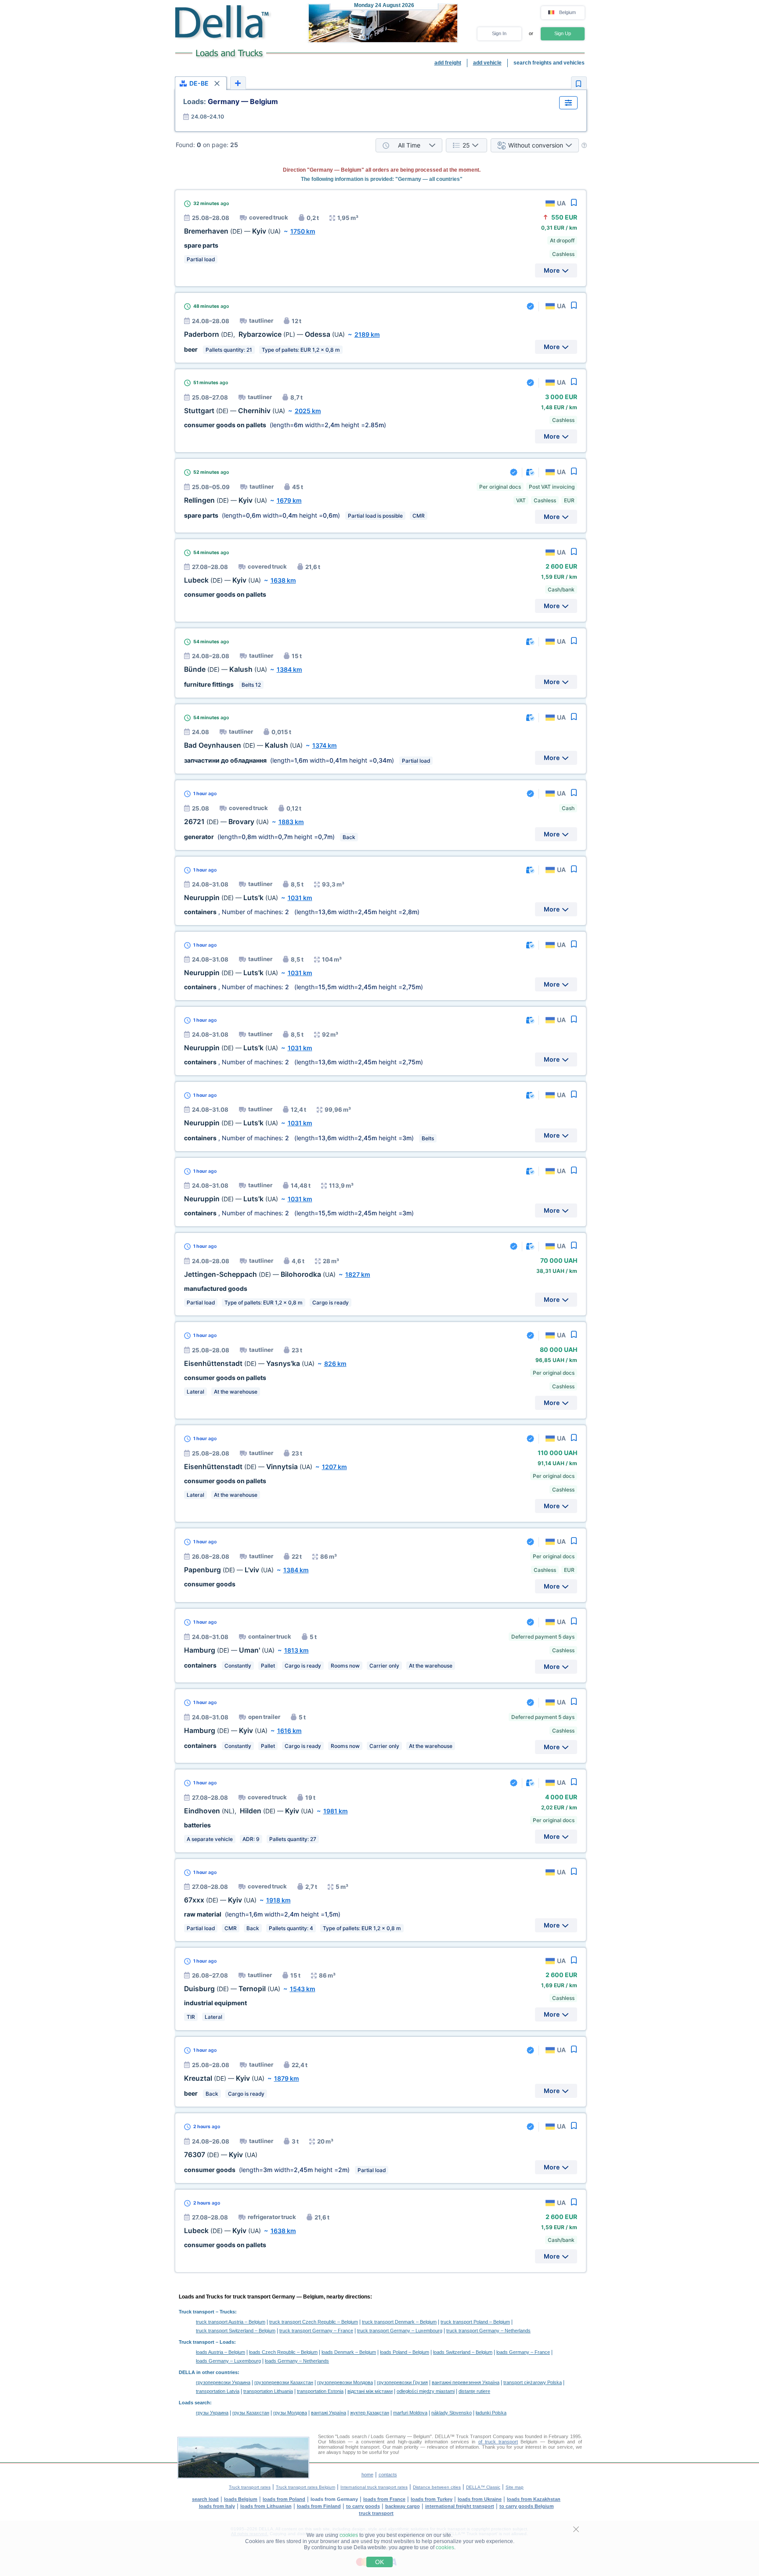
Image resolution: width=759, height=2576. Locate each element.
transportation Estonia (320, 2391)
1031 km (300, 898)
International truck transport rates (374, 2487)
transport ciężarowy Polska (533, 2382)
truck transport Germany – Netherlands (488, 2331)
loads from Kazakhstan (534, 2499)
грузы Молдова (290, 2413)
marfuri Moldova (410, 2413)
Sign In (499, 33)
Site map (515, 2487)
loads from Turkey (432, 2499)
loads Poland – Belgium (405, 2352)
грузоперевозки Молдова (345, 2382)
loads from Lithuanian (266, 2506)
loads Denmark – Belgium (349, 2352)
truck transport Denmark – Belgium (399, 2322)
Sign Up (563, 33)
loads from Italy (217, 2506)
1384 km (289, 669)
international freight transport (460, 2506)
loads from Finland (319, 2506)
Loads (227, 2342)
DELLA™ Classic (483, 2487)
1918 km (278, 1900)
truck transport (376, 2513)
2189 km (367, 334)
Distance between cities (437, 2487)
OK (379, 2562)
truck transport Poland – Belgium (475, 2322)
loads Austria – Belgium (220, 2352)
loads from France (384, 2499)
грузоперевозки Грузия (402, 2382)
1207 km (334, 1467)
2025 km (308, 411)
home (367, 2475)
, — (264, 334)
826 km (335, 1364)
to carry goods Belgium (527, 2506)
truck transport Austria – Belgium (231, 2322)
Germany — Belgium (231, 101)
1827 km (358, 1274)
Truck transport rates (250, 2487)
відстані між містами (370, 2391)
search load (205, 2499)
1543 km (303, 1989)
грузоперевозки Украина (223, 2382)
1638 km (283, 580)
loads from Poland (284, 2499)
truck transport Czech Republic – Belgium (314, 2322)
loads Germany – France (523, 2352)
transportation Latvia (218, 2391)
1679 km (289, 500)
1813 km (296, 1650)
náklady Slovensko (452, 2413)
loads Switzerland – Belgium (463, 2352)
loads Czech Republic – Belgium (283, 2352)
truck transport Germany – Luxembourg (400, 2331)
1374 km (325, 745)
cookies (349, 2535)
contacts (388, 2475)
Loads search (194, 2403)
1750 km (303, 231)
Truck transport (197, 2312)
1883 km (291, 822)
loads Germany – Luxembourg (228, 2361)
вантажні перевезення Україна (466, 2382)
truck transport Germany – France (316, 2331)
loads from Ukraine (480, 2499)
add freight (448, 63)
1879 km (287, 2078)
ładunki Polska (491, 2413)
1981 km (336, 1811)
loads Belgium (241, 2499)
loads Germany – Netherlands (297, 2361)
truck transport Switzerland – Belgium (236, 2331)
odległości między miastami (426, 2391)
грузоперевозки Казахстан (284, 2382)
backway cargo (403, 2506)
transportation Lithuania (268, 2391)
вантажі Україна (329, 2413)
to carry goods (363, 2506)
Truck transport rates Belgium (305, 2487)
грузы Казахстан (251, 2413)
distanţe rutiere (474, 2391)
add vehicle (487, 63)
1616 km (289, 1731)
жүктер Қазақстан (370, 2413)
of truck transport (498, 2442)
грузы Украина (212, 2413)
